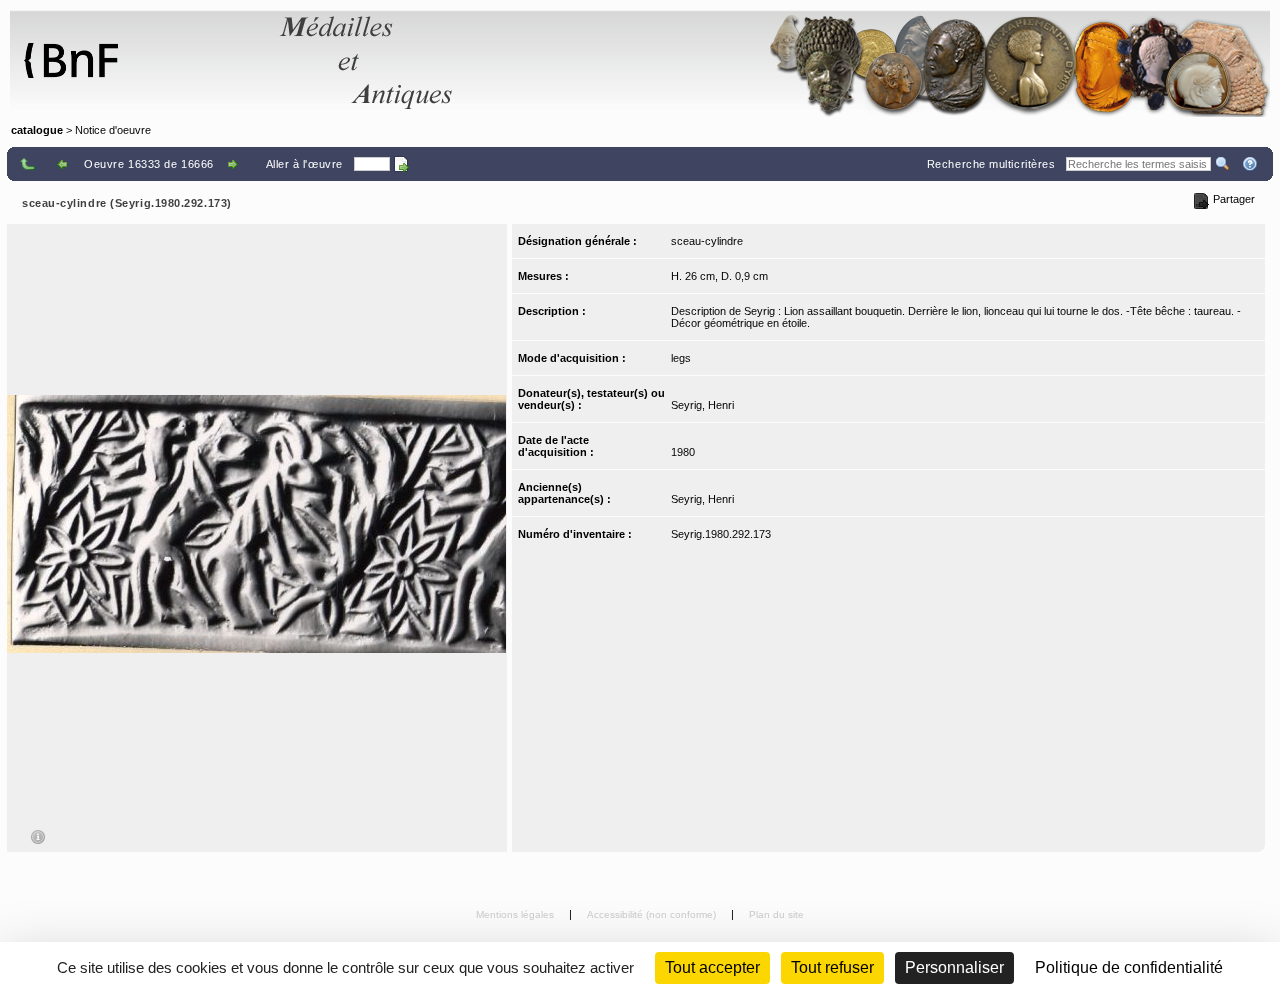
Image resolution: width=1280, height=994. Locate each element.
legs (681, 358)
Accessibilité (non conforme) (653, 914)
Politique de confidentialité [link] (1129, 967)
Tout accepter (712, 967)
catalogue (37, 130)
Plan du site (776, 914)
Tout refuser (832, 967)
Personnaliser (954, 967)
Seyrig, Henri (702, 405)
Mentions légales (516, 914)
